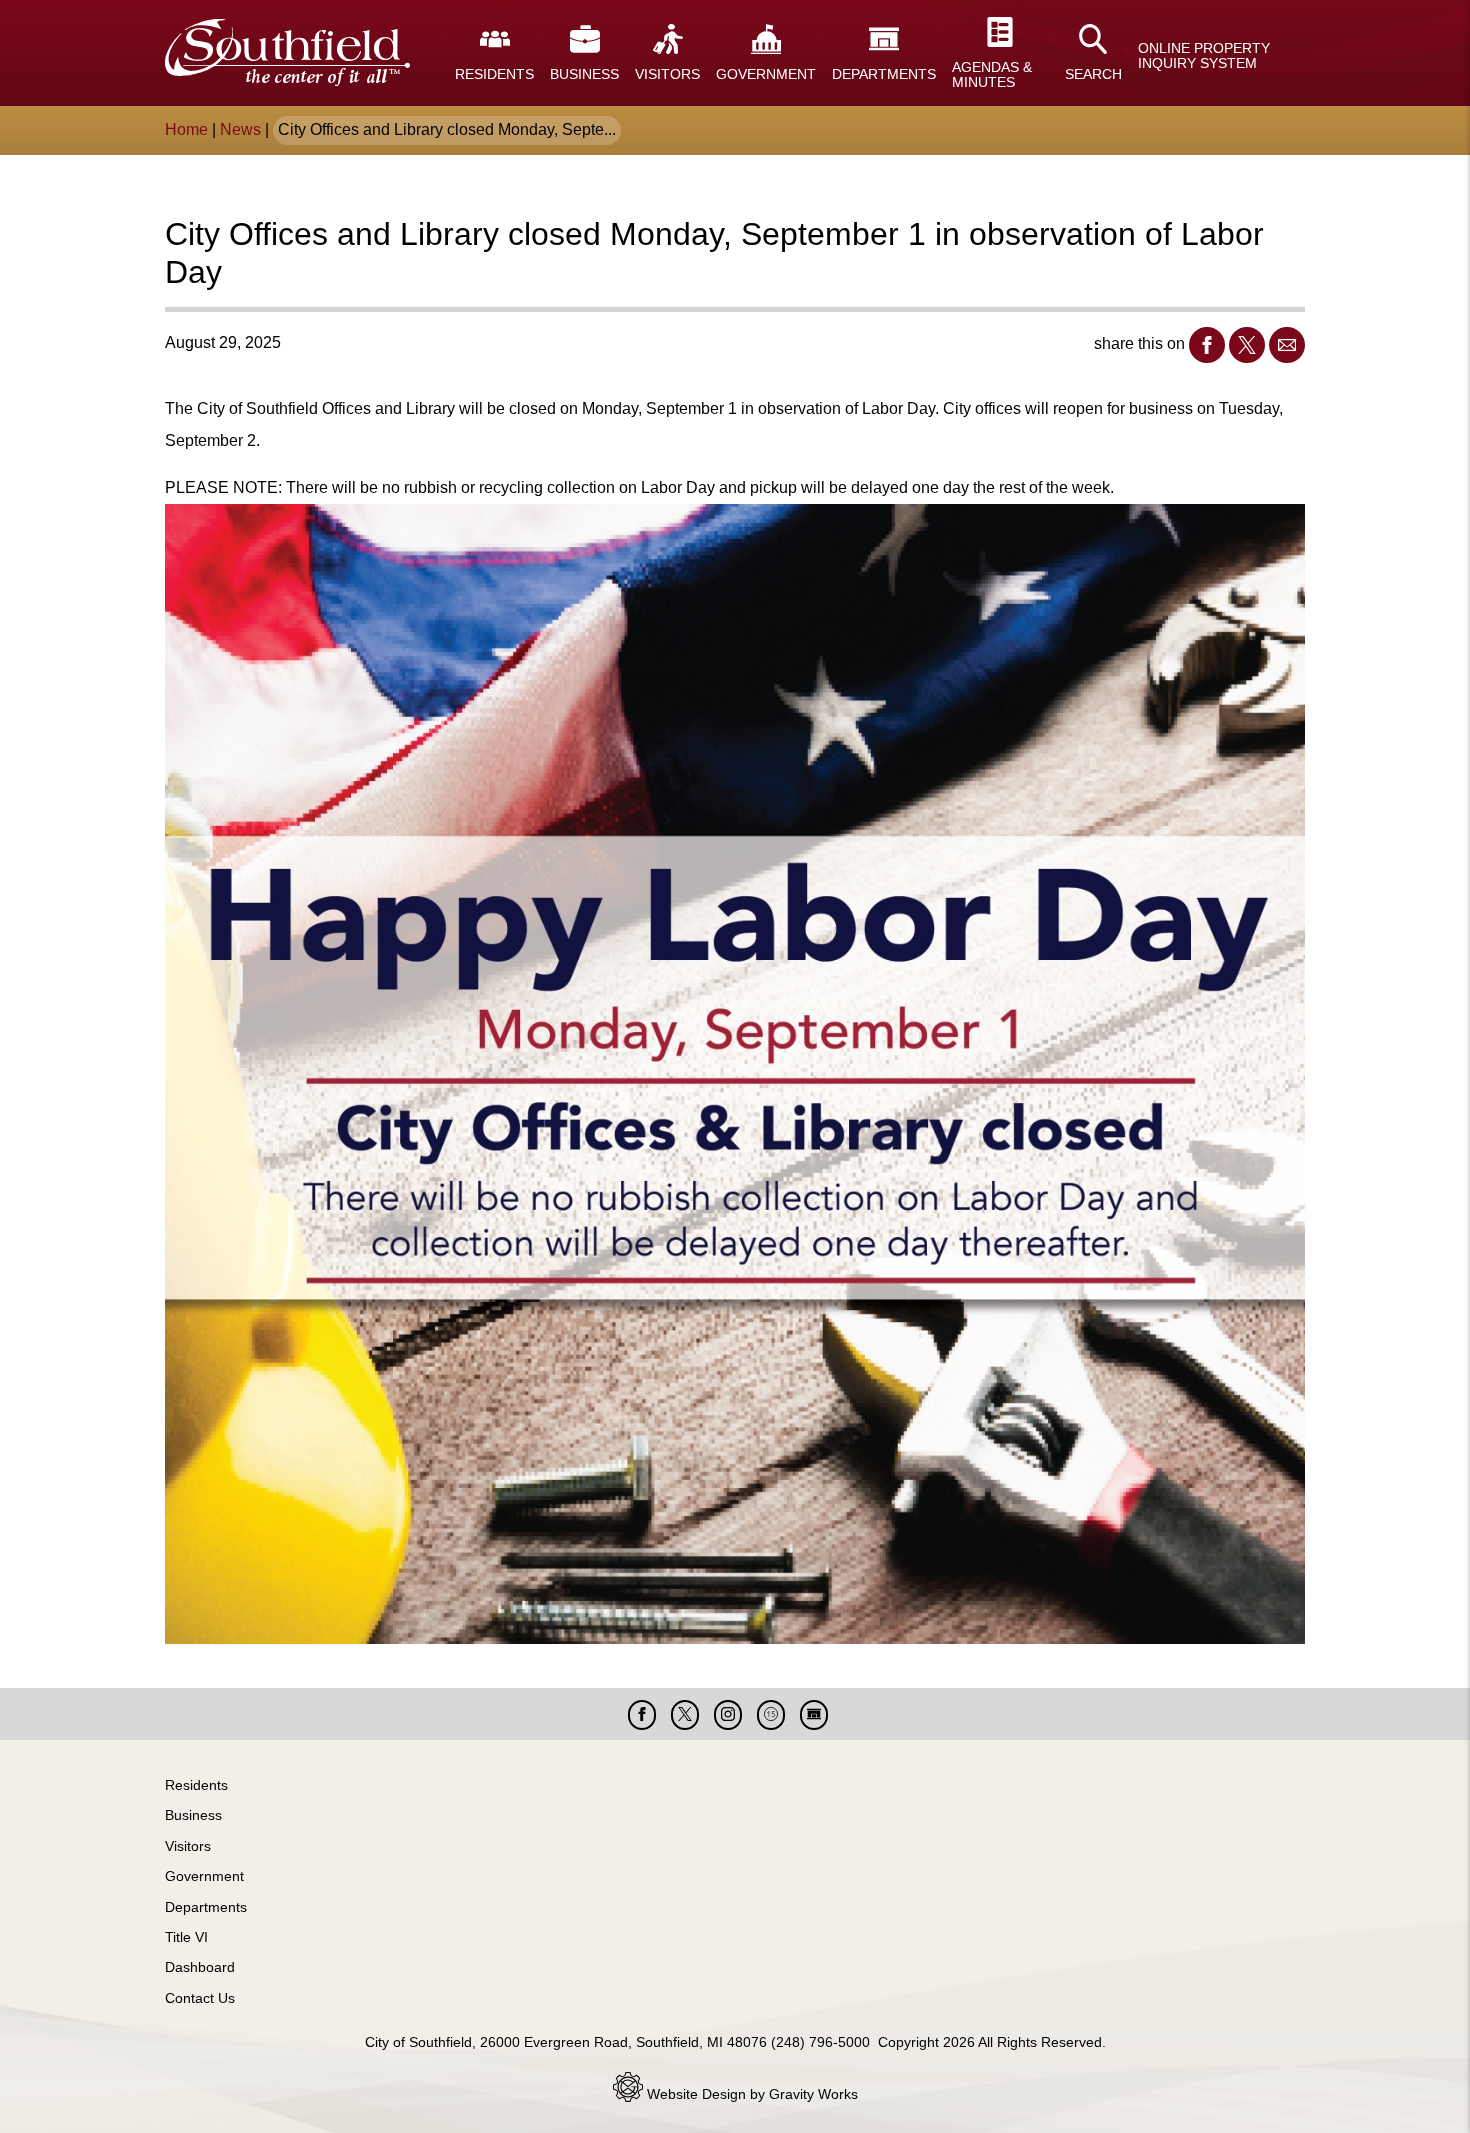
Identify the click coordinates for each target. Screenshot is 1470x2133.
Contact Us (200, 1998)
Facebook (1207, 345)
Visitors (188, 1846)
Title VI (186, 1937)
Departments (206, 1907)
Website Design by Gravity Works (750, 2094)
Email (1287, 345)
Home (186, 129)
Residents (196, 1785)
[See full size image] (735, 1076)
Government (204, 1876)
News (240, 129)
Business (193, 1815)
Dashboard (200, 1967)
